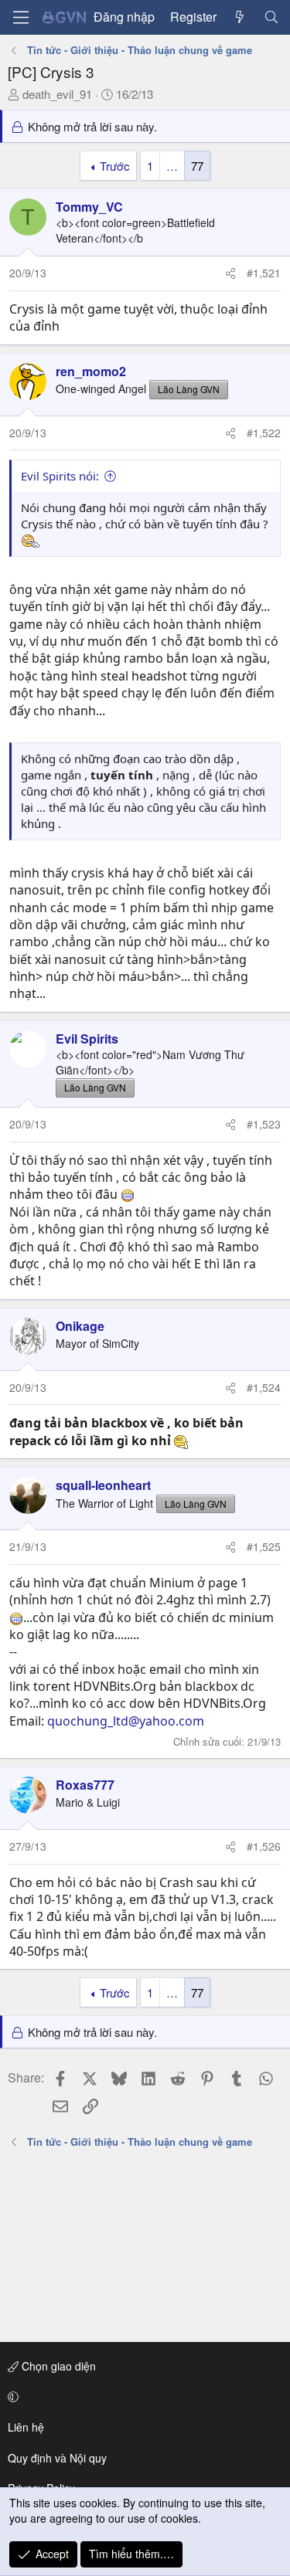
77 (197, 166)
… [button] (172, 166)
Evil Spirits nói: (60, 476)
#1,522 (264, 433)
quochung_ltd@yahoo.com (126, 1721)
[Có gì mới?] (240, 17)
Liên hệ (26, 2427)
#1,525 (264, 1546)
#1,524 (264, 1387)
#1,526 (264, 1846)
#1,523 (264, 1124)
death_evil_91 (57, 94)
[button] (142, 2397)
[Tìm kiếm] (271, 17)
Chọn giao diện (57, 2366)
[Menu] (21, 17)
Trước (115, 166)
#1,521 (264, 273)
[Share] (230, 273)
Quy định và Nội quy (57, 2458)
